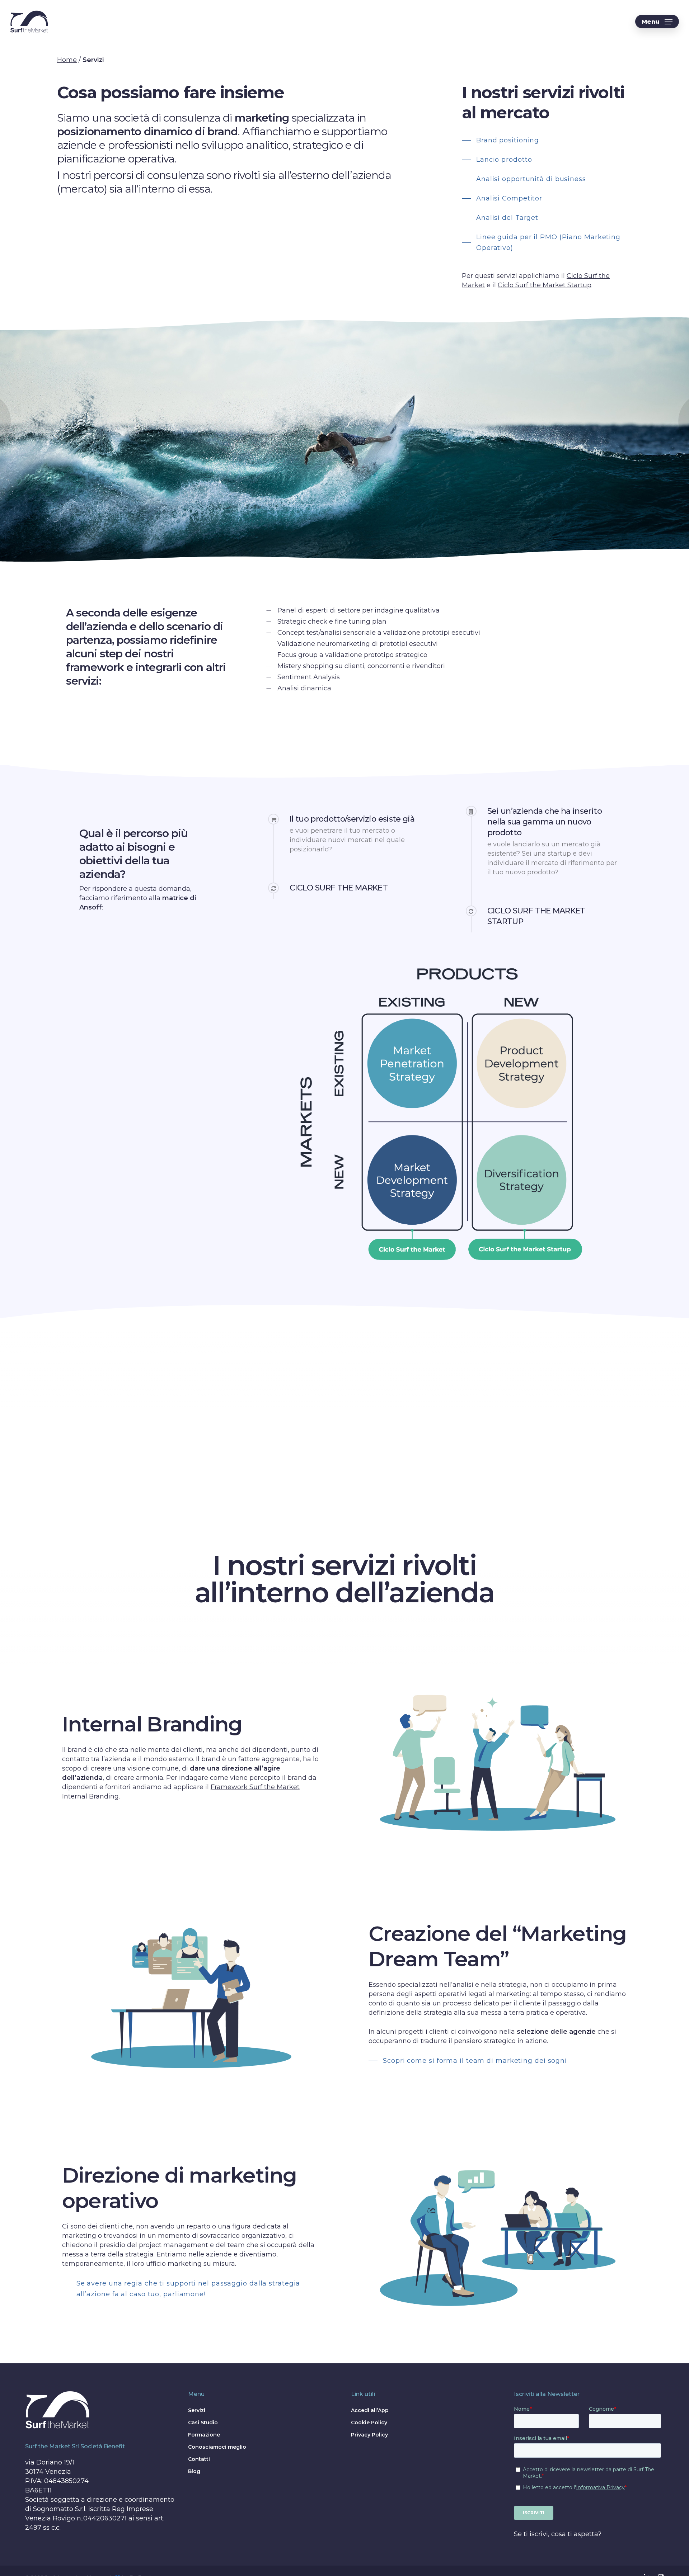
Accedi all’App (370, 2410)
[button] (657, 22)
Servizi (197, 2410)
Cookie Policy (369, 2423)
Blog (194, 2471)
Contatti (199, 2459)
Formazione (204, 2435)
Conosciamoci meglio (217, 2447)
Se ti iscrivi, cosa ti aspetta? (558, 2534)
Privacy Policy (369, 2435)
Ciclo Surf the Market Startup (545, 285)
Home (67, 60)
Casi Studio (203, 2423)
